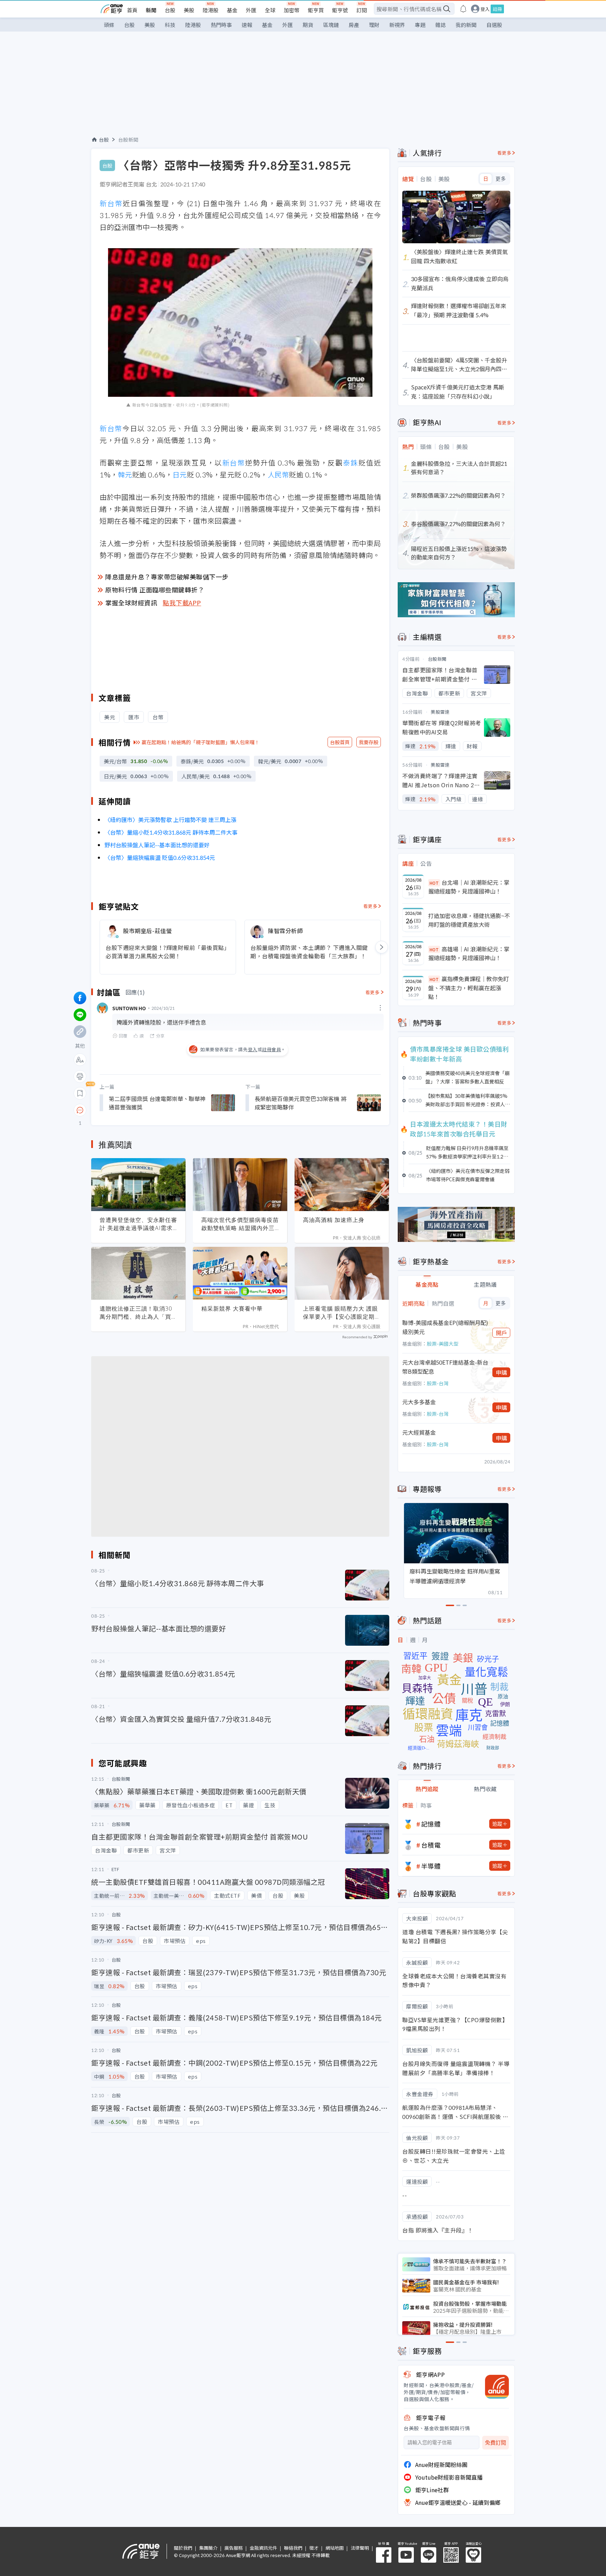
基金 (232, 10)
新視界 (397, 25)
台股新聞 (128, 140)
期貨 (308, 25)
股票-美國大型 (443, 1344)
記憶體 (431, 1824)
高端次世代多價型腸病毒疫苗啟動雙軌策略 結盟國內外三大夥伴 (240, 1224)
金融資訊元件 (263, 2548)
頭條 (109, 25)
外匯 (251, 10)
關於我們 (183, 2548)
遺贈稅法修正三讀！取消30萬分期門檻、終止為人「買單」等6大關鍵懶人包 (136, 1313)
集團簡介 (208, 2548)
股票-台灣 (438, 1383)
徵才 (314, 2548)
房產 (354, 25)
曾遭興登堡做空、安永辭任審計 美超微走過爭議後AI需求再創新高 (138, 1224)
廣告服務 (234, 2548)
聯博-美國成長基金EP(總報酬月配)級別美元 (445, 1327)
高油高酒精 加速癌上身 (334, 1220)
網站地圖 (335, 2548)
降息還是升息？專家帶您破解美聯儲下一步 (167, 577)
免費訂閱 (496, 2443)
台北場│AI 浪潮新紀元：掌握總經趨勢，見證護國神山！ (469, 887)
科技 (170, 25)
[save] (80, 1093)
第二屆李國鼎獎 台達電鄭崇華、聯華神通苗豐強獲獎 (157, 1103)
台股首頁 (340, 742)
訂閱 (362, 10)
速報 (247, 25)
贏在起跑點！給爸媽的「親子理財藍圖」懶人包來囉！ (201, 742)
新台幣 (111, 203)
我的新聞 (466, 25)
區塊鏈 (331, 25)
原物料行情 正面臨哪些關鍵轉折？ (155, 590)
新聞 (151, 10)
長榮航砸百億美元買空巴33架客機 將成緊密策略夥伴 (301, 1103)
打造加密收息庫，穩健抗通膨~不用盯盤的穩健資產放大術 (469, 920)
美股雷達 (440, 712)
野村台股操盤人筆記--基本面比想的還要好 (157, 845)
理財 (374, 25)
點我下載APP (182, 603)
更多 (501, 179)
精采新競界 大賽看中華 (232, 1309)
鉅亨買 (316, 10)
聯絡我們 (293, 2548)
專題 (420, 25)
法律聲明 (360, 2548)
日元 (180, 474)
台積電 (431, 1845)
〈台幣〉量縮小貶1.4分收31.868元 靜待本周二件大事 (171, 832)
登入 (485, 9)
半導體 (431, 1866)
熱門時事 (221, 25)
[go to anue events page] (463, 9)
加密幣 (292, 10)
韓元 (125, 474)
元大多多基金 (419, 1402)
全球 (270, 10)
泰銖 (351, 463)
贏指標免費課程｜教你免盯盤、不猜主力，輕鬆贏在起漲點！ (469, 988)
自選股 (494, 25)
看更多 (371, 906)
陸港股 (211, 10)
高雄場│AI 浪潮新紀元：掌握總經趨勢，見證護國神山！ (469, 953)
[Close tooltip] (139, 1110)
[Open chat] (80, 1110)
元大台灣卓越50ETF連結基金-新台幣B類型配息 (445, 1367)
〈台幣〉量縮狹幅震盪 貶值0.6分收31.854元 (160, 857)
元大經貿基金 (419, 1432)
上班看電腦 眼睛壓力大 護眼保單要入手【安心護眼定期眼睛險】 (342, 1313)
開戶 (501, 1333)
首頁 (132, 10)
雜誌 (440, 25)
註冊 (497, 9)
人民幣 (278, 474)
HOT (434, 883)
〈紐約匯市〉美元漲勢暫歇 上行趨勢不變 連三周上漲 (170, 820)
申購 (501, 1372)
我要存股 (369, 742)
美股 (189, 10)
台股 (170, 10)
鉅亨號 (340, 10)
